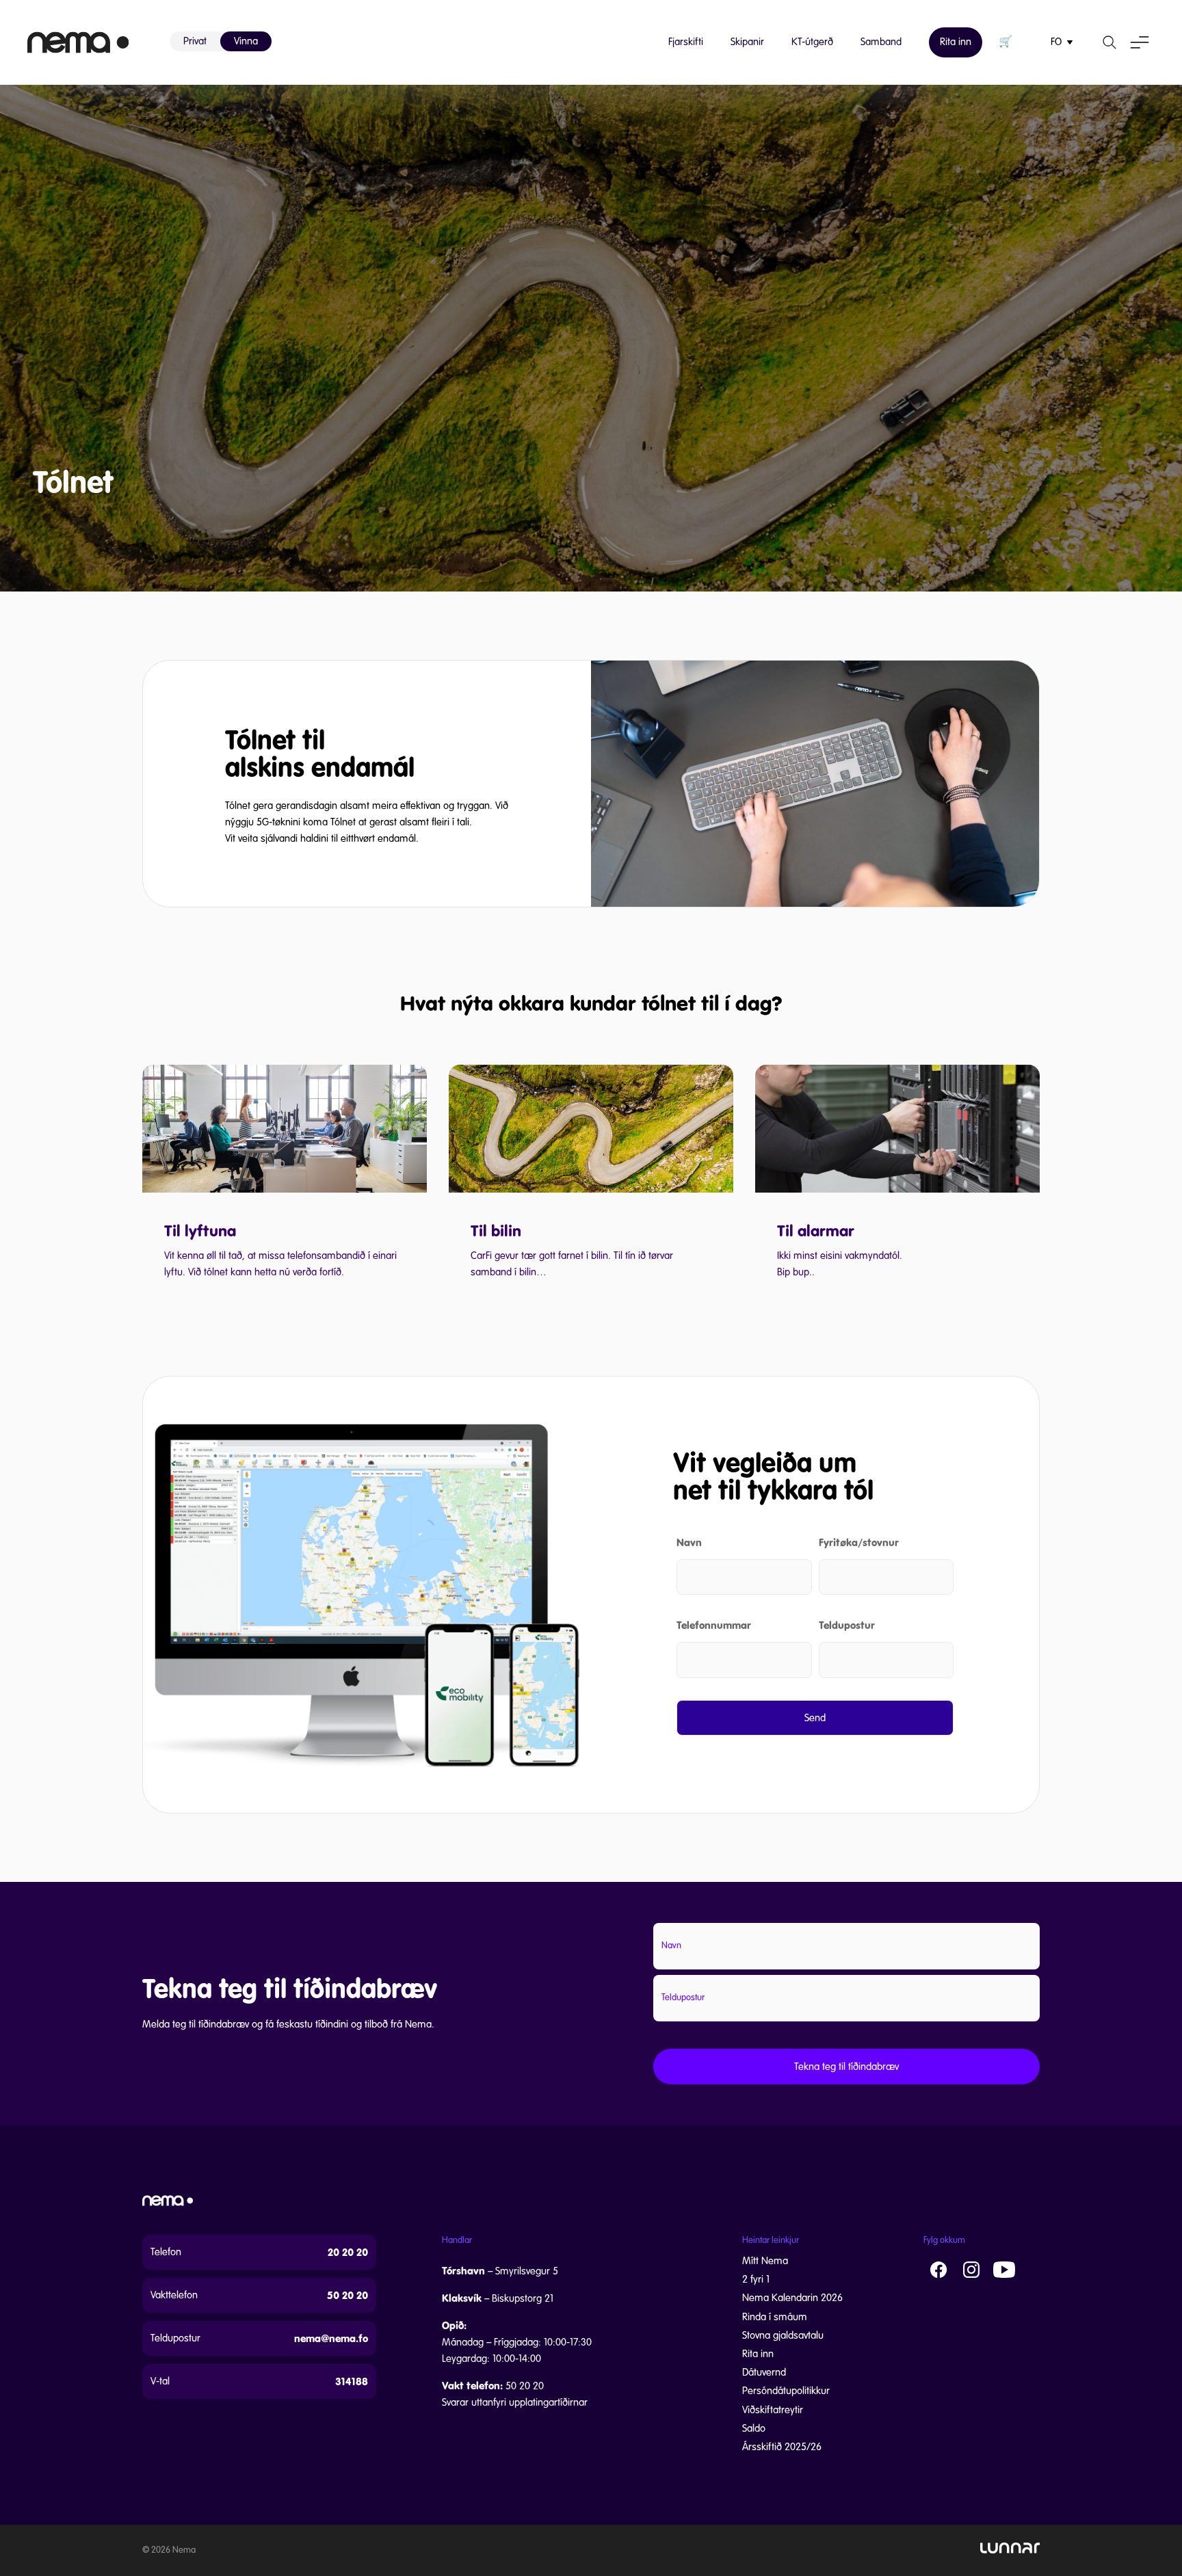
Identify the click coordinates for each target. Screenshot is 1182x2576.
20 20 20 (348, 2252)
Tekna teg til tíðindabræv (846, 2067)
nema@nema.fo (331, 2338)
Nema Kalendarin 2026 (792, 2298)
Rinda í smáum (775, 2317)
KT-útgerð (812, 42)
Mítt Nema (765, 2261)
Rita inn (956, 42)
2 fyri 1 (756, 2279)
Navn (689, 1542)
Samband (881, 42)
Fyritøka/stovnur (859, 1542)
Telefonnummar (714, 1625)
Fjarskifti (686, 42)
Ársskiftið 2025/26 (782, 2447)
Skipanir (747, 42)
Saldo (754, 2428)
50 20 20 (347, 2295)
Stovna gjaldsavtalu (783, 2335)
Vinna (246, 41)
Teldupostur (847, 1625)
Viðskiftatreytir (773, 2410)
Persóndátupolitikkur (786, 2391)
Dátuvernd (764, 2372)
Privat (195, 41)
